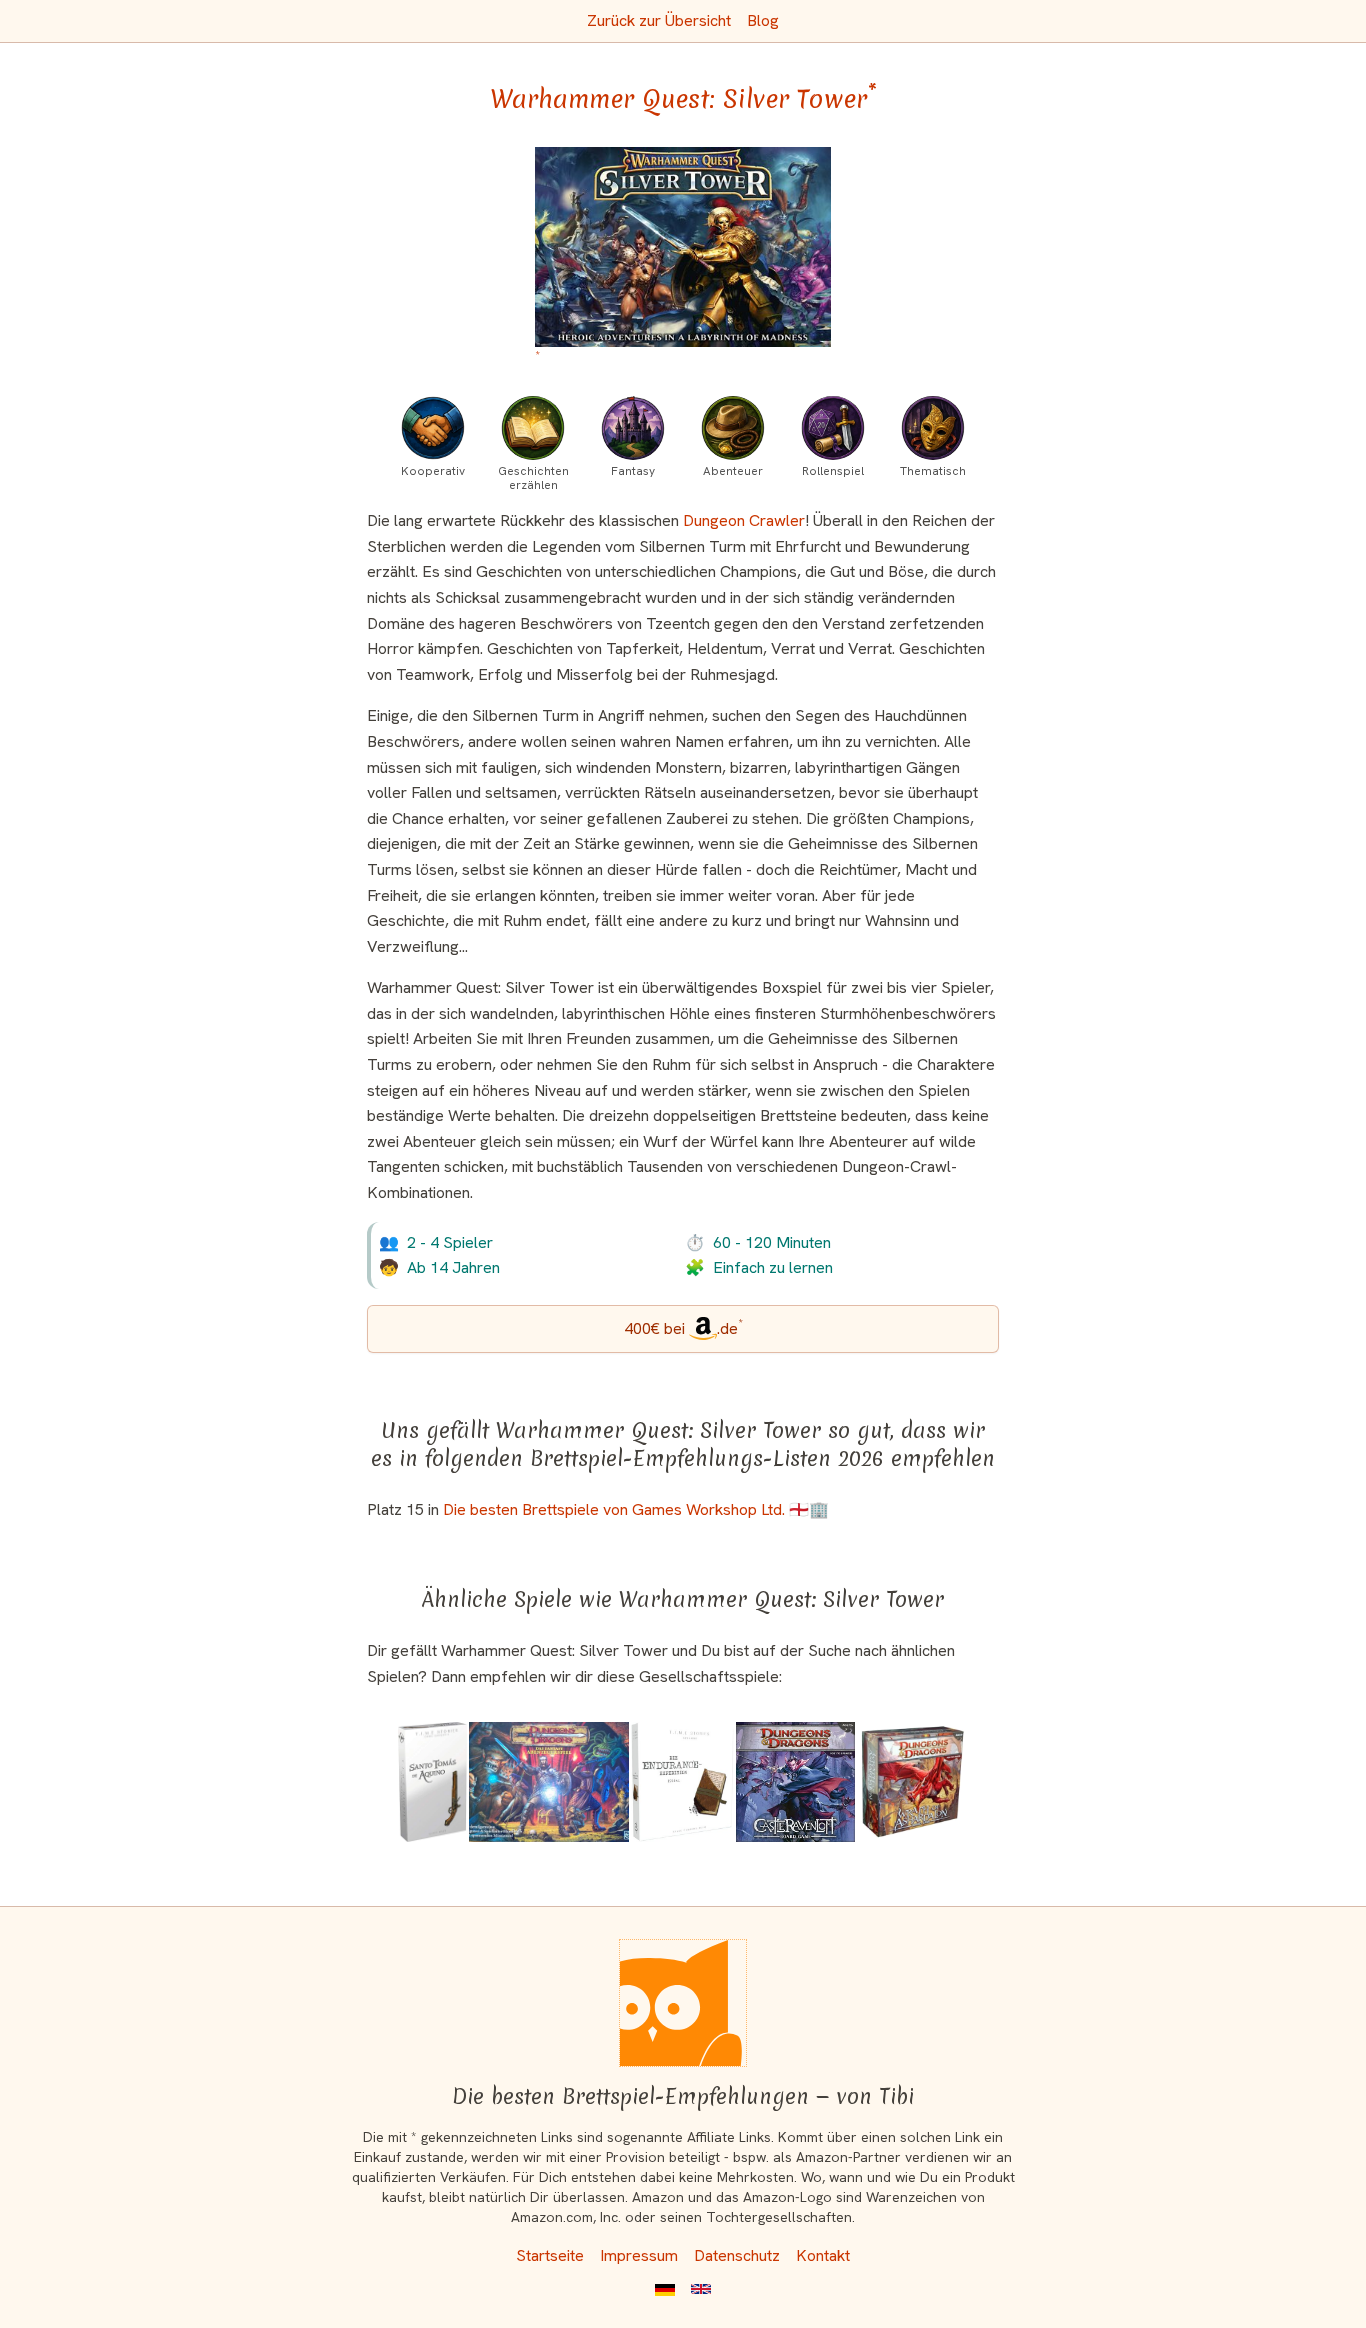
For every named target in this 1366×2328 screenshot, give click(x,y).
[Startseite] (683, 2003)
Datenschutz (737, 2255)
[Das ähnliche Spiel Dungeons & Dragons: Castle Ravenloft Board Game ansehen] (796, 1782)
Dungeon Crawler (744, 520)
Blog (763, 20)
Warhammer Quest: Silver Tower (683, 99)
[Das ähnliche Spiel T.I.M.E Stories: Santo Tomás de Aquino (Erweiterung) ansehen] (432, 1782)
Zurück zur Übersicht (659, 20)
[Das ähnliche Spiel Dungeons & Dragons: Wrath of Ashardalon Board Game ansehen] (912, 1782)
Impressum (639, 2255)
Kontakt (823, 2255)
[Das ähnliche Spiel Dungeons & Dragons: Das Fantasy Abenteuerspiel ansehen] (549, 1782)
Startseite (550, 2255)
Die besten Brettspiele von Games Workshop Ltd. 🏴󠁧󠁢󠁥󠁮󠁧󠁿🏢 (636, 1509)
